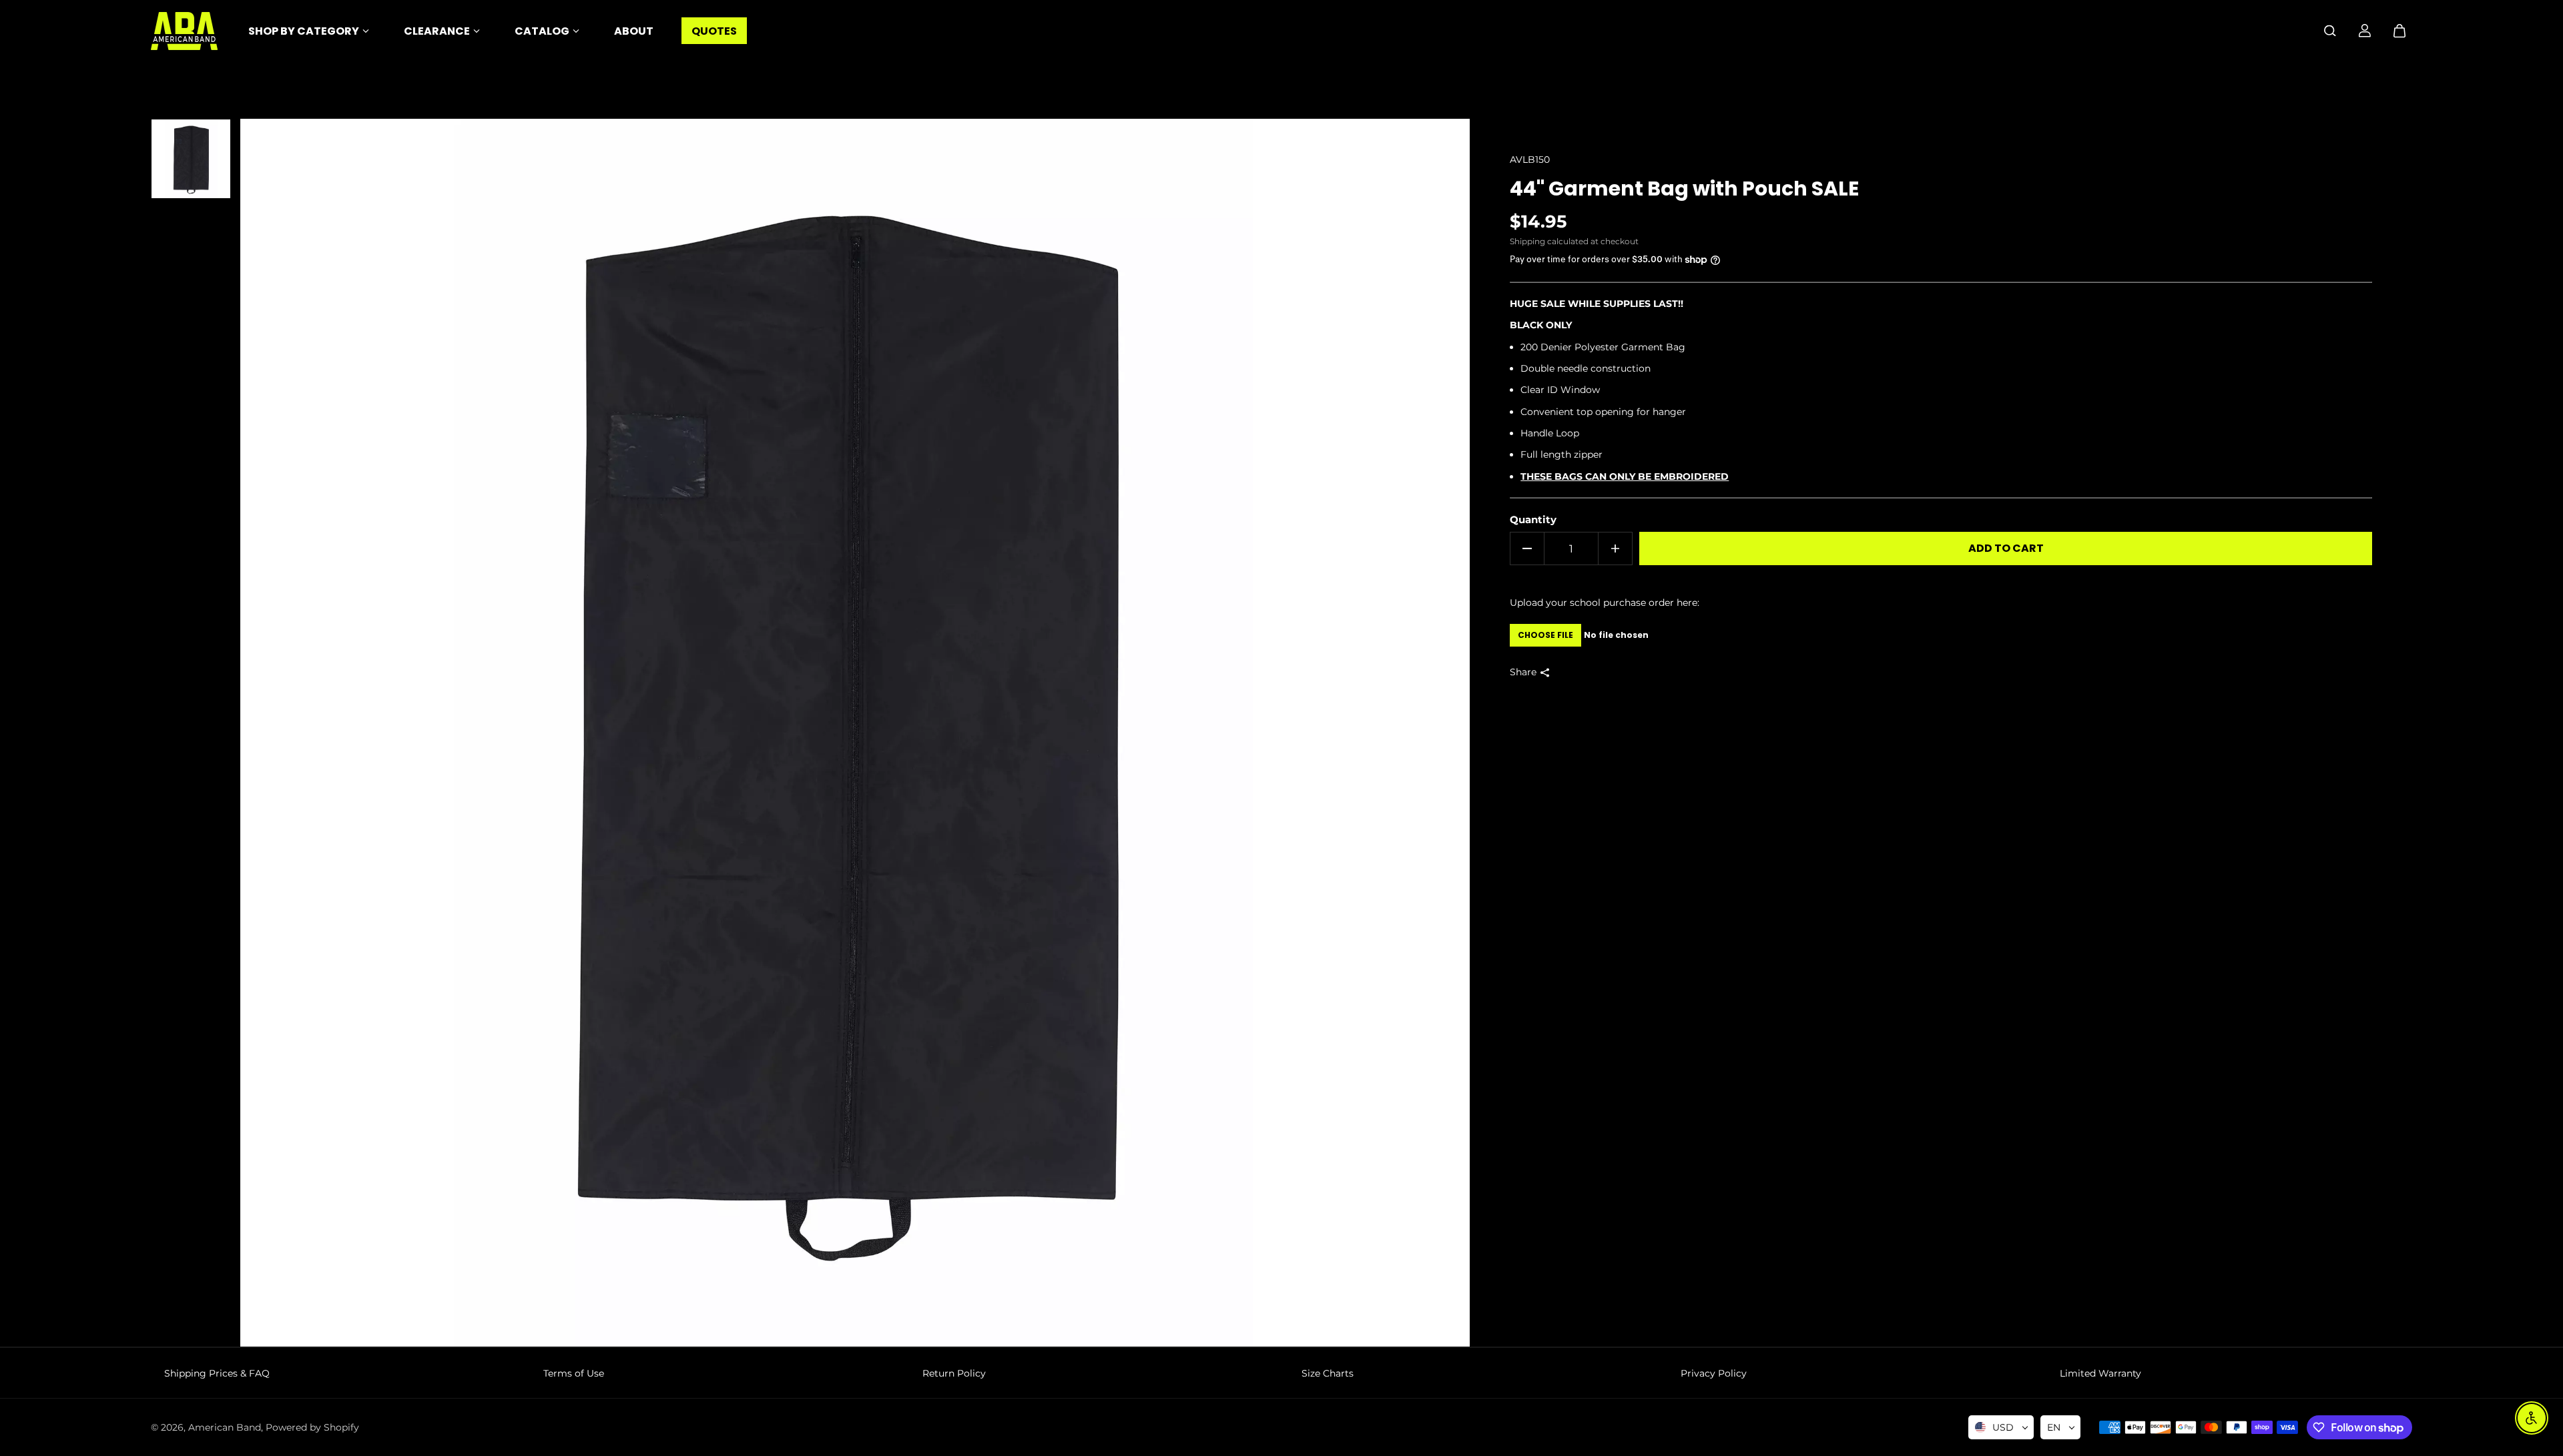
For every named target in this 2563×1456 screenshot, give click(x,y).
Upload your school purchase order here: (1605, 603)
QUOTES (714, 31)
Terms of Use (574, 1373)
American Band (225, 1427)
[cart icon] (2399, 31)
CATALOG (542, 31)
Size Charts (1328, 1373)
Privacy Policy (1714, 1373)
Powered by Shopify (312, 1427)
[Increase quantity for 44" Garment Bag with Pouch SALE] (1615, 549)
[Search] (2330, 31)
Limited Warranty (2100, 1373)
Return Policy (954, 1373)
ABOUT (634, 31)
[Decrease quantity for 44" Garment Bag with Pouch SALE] (1527, 549)
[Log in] (2365, 31)
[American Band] (184, 31)
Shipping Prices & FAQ (217, 1373)
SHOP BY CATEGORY (304, 31)
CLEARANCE (437, 31)
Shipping (1527, 241)
